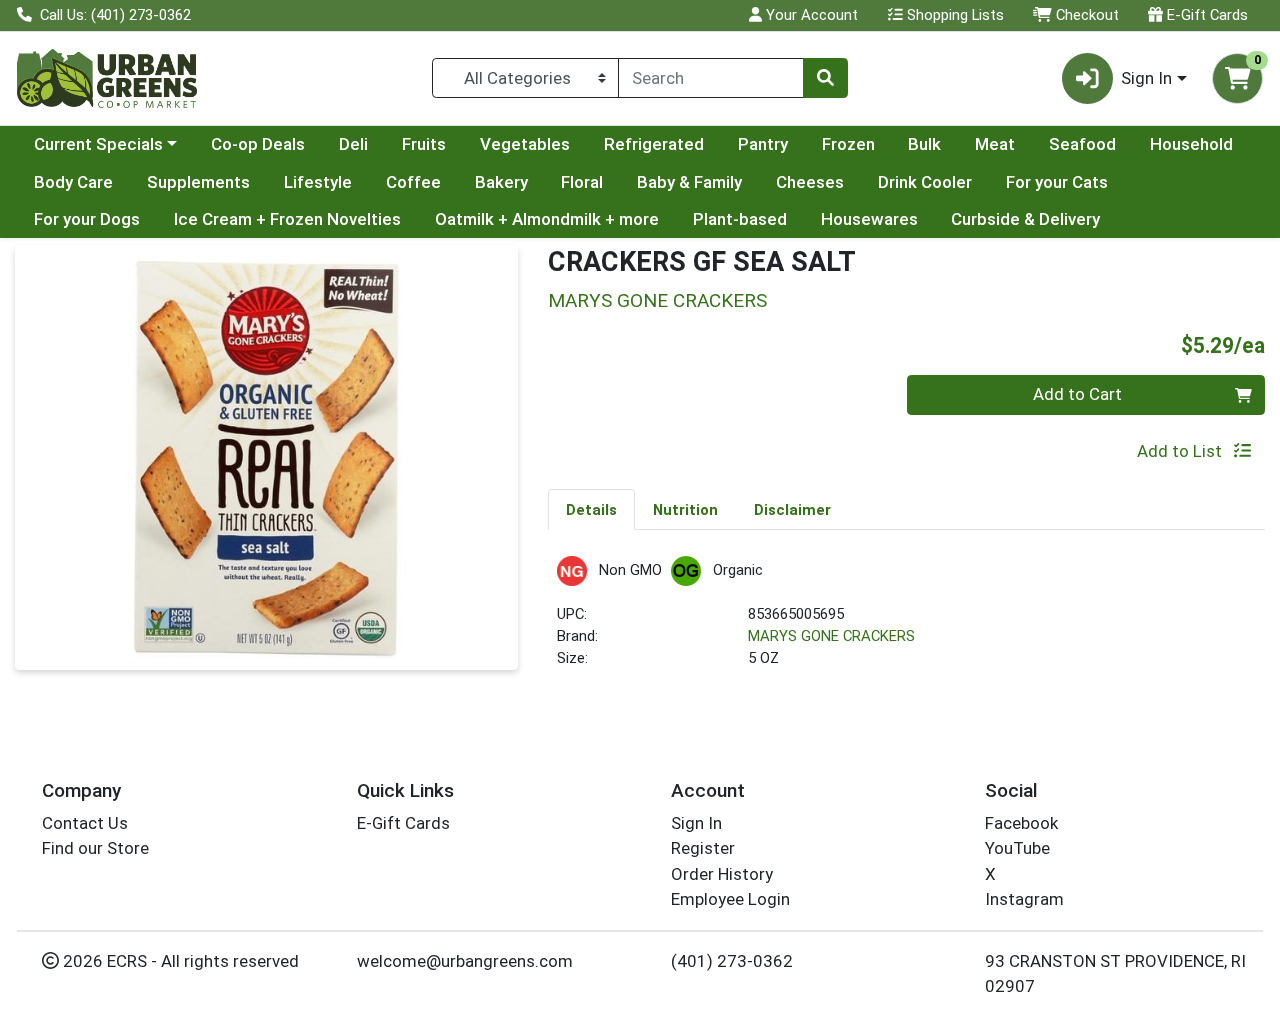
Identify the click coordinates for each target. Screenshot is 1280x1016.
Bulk (924, 144)
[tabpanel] (906, 621)
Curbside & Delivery (1025, 219)
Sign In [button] (1146, 78)
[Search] (825, 78)
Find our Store (95, 848)
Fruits (424, 144)
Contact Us (85, 823)
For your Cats (1057, 182)
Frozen (848, 144)
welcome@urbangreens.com (465, 961)
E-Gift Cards (1205, 15)
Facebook (1021, 823)
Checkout (1085, 15)
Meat (995, 144)
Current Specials (98, 144)
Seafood (1082, 144)
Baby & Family (689, 182)
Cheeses (810, 182)
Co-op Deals (258, 144)
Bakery (501, 182)
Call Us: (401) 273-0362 (113, 15)
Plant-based (740, 219)
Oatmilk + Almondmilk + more (547, 219)
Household (1191, 144)
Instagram (1024, 899)
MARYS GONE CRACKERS (831, 636)
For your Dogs (87, 219)
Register (703, 848)
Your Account (810, 15)
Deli (353, 144)
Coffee (413, 182)
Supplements (198, 182)
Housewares (869, 219)
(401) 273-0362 (732, 961)
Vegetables (525, 144)
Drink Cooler (925, 182)
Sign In (696, 823)
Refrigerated (654, 144)
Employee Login (730, 899)
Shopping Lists (953, 15)
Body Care (73, 182)
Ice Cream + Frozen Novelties (287, 219)
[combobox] (711, 78)
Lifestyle (318, 182)
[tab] (591, 509)
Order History (722, 874)
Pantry (763, 144)
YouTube (1017, 848)
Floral (582, 182)
